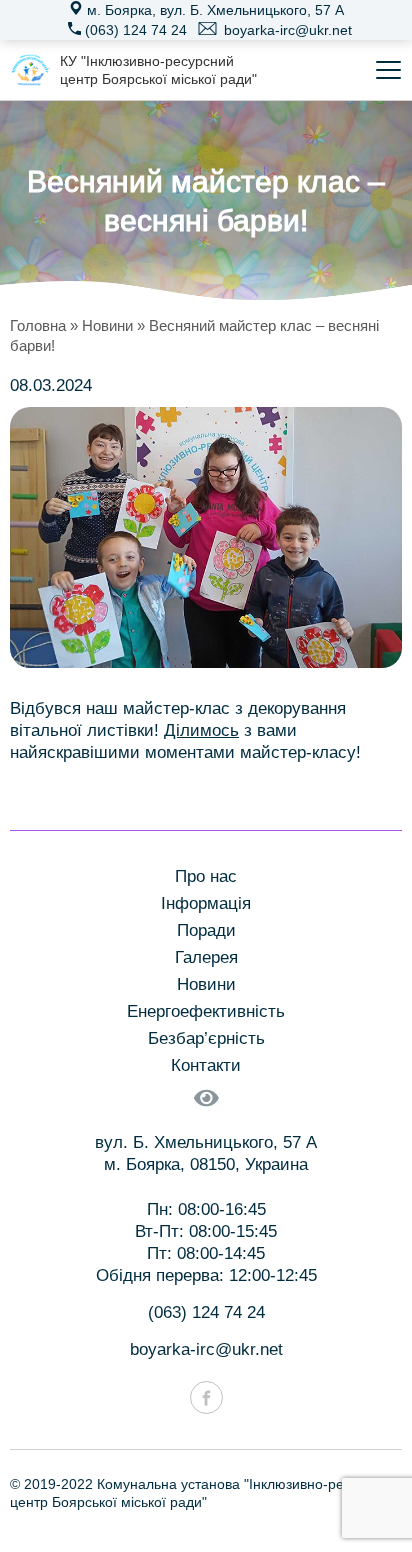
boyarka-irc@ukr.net (286, 30)
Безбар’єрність (206, 1038)
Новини (107, 325)
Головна (38, 325)
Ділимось (201, 730)
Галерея (206, 957)
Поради (206, 930)
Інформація (206, 903)
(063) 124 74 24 (134, 30)
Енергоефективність (206, 1011)
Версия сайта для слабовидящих (206, 1110)
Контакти (206, 1065)
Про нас (206, 876)
